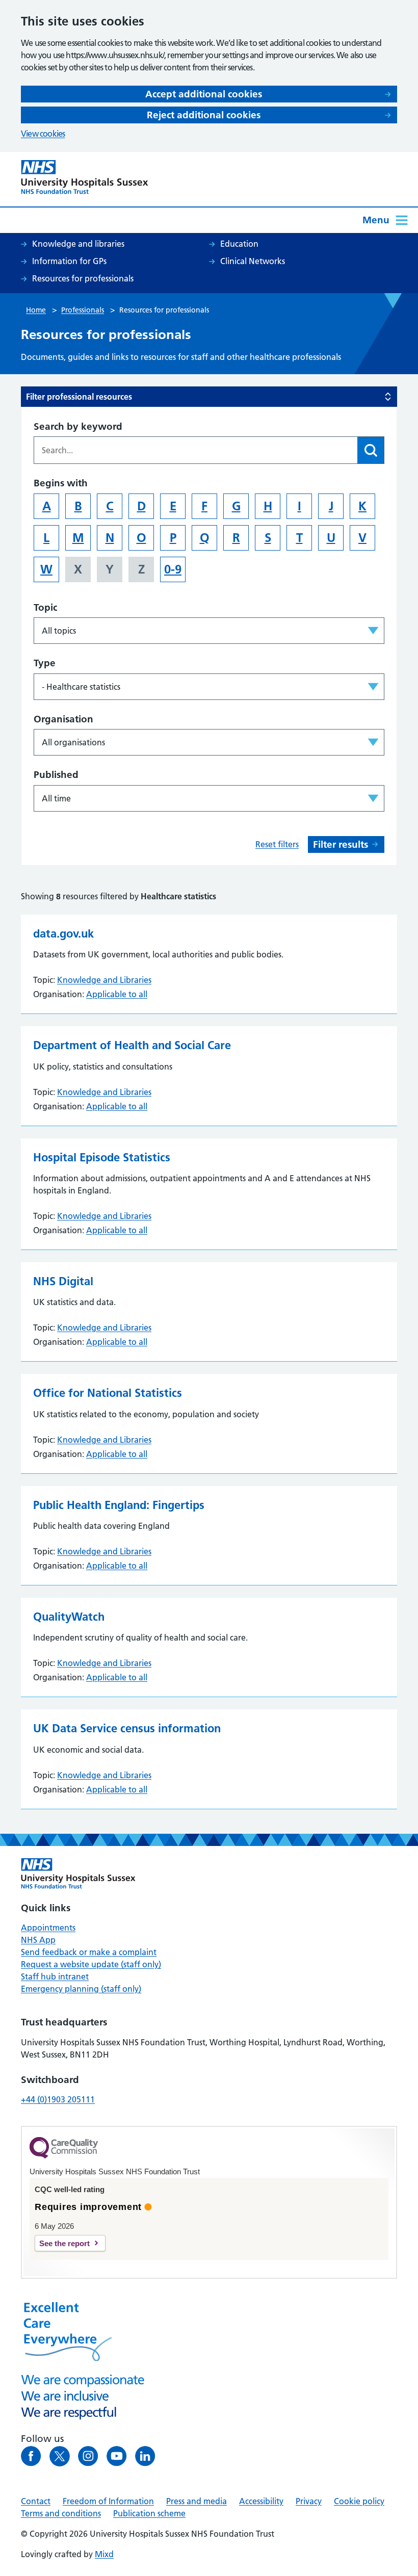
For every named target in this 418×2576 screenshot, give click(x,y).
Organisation (63, 719)
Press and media (197, 2501)
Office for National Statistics (108, 1393)
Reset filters (277, 844)
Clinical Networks (253, 261)
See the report (64, 2243)
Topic (45, 607)
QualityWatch (69, 1617)
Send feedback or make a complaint (89, 1952)
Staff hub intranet (55, 1976)
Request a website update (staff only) (91, 1964)
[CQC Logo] (64, 2156)
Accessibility (261, 2501)
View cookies (43, 134)
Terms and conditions (61, 2513)
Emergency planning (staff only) (81, 1989)
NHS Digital (63, 1281)
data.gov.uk (63, 933)
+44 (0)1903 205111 (58, 2099)
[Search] (371, 450)
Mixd (104, 2554)
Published (56, 775)
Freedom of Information (108, 2501)
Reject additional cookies (204, 115)
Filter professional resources (79, 397)
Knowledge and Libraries (104, 980)
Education (239, 244)
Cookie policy (359, 2501)
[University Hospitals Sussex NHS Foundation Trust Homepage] (85, 177)
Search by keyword (78, 426)
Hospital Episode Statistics (102, 1157)
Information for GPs (69, 261)
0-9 (173, 569)
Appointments (48, 1928)
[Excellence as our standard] (78, 1874)
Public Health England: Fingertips (119, 1505)
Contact (36, 2501)
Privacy (309, 2501)
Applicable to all (117, 994)
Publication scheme (149, 2513)
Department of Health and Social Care (132, 1045)
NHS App (38, 1940)
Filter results (341, 844)
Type (45, 663)
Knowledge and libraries (78, 244)
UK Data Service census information (127, 1728)
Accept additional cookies (204, 94)
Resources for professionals (83, 278)
